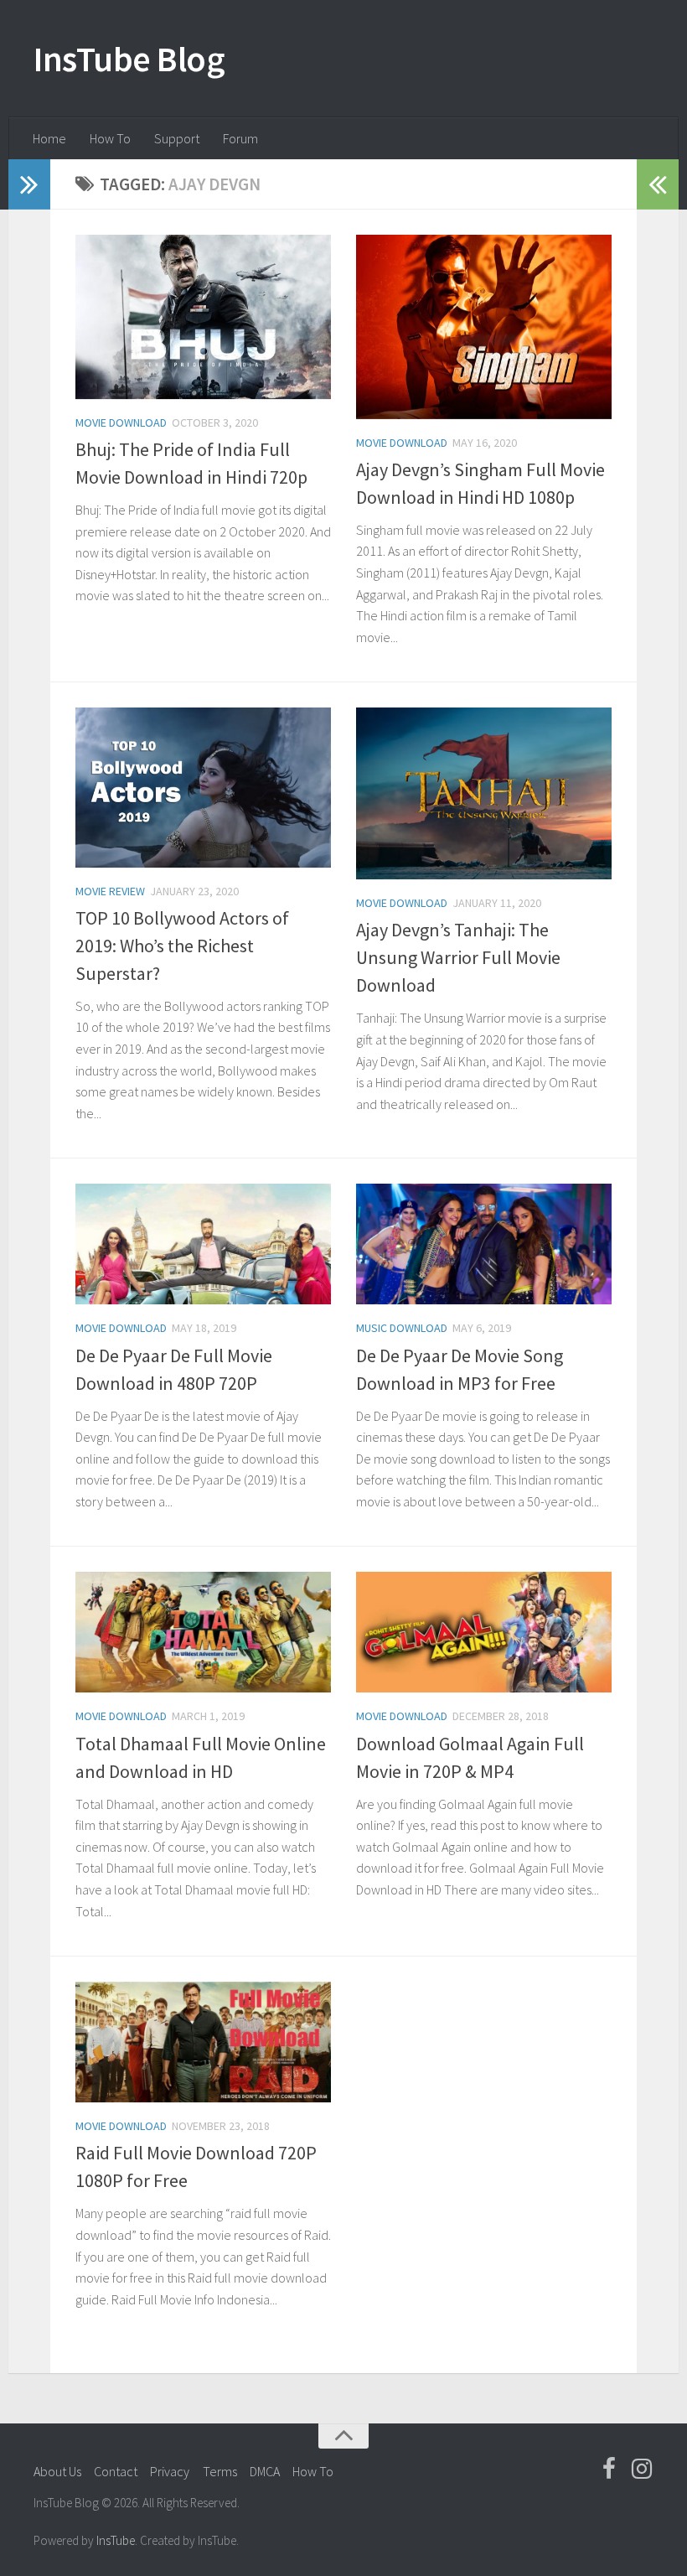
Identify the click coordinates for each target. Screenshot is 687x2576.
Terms (220, 2471)
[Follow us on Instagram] (642, 2469)
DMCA (265, 2471)
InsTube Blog (129, 59)
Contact (116, 2471)
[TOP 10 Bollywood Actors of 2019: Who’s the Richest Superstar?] (203, 787)
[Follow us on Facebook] (609, 2469)
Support (177, 138)
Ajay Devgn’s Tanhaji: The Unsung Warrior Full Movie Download (458, 957)
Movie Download (121, 422)
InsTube (116, 2540)
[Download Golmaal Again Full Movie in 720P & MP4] (484, 1632)
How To (110, 138)
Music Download (402, 1328)
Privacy (170, 2471)
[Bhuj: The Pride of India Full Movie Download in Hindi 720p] (203, 317)
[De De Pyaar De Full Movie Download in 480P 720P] (203, 1244)
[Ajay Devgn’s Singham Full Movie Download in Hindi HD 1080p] (484, 327)
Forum (240, 138)
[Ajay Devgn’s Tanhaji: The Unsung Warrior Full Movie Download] (484, 793)
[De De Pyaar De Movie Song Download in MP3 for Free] (484, 1244)
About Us (57, 2471)
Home (49, 138)
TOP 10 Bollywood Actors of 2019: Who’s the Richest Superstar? (182, 946)
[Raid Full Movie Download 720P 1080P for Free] (203, 2042)
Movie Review (110, 891)
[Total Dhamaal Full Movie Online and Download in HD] (203, 1632)
